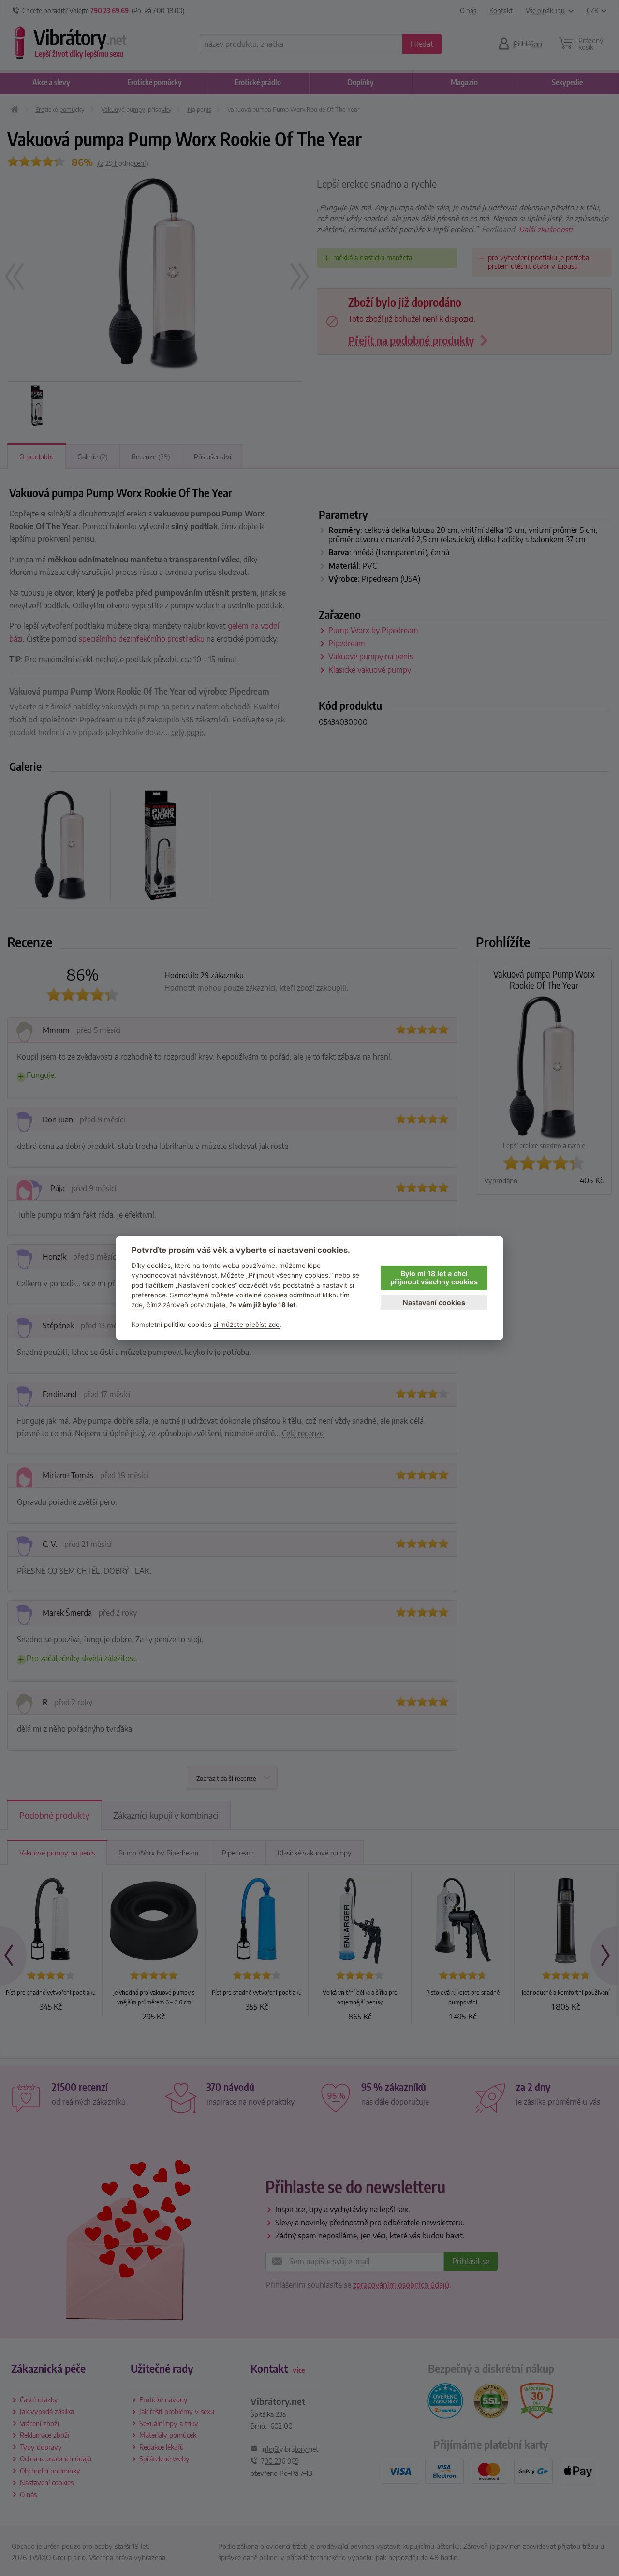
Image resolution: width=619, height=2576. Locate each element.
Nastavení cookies (434, 1303)
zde (137, 1305)
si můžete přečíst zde (246, 1325)
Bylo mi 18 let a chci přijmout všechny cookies (434, 1278)
